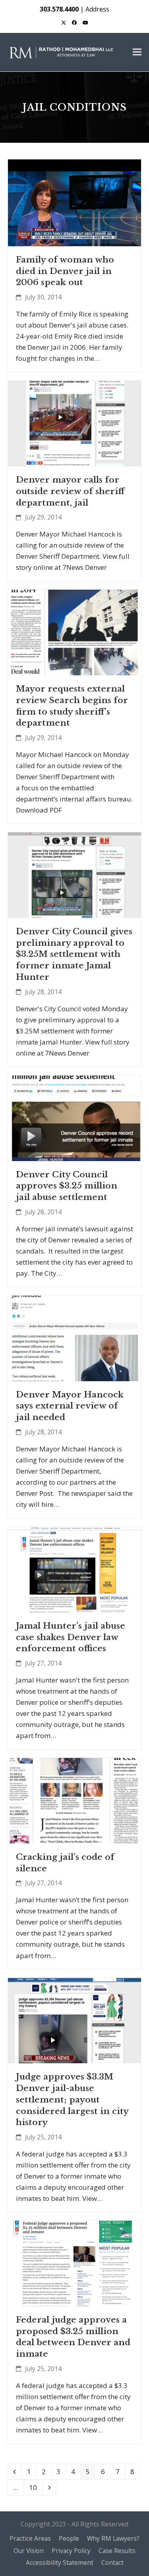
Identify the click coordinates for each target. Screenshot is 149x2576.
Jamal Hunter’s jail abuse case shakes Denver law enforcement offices (71, 1637)
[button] (137, 52)
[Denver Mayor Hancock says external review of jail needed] (75, 1337)
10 (35, 2487)
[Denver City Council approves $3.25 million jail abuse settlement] (75, 1117)
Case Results (117, 2551)
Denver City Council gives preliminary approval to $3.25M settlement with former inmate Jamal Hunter (74, 954)
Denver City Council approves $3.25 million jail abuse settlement (67, 1186)
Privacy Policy (71, 2551)
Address (97, 9)
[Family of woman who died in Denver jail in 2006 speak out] (75, 202)
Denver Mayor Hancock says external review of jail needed (70, 1406)
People (69, 2538)
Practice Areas (30, 2538)
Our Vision (29, 2551)
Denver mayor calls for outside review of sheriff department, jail (70, 491)
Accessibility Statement (60, 2563)
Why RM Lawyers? (113, 2538)
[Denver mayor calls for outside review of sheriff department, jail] (75, 423)
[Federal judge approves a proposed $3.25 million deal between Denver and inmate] (75, 2263)
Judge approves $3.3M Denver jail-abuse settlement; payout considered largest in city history (72, 2100)
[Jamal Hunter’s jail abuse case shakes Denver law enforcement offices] (75, 1569)
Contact (112, 2563)
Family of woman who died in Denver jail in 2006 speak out (65, 271)
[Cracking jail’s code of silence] (75, 1800)
